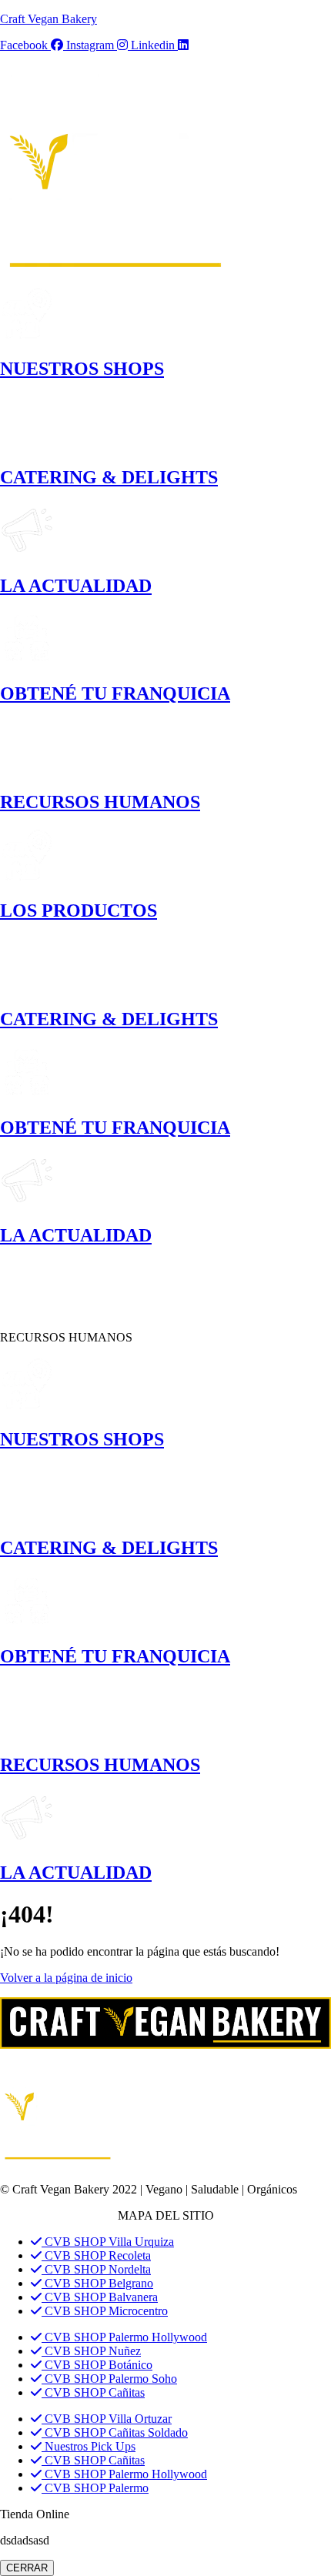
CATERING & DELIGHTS (109, 477)
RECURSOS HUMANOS (100, 802)
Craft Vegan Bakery (48, 19)
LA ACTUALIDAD (76, 586)
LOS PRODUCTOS (79, 910)
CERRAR (27, 2568)
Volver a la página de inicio (66, 1978)
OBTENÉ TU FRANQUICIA (115, 693)
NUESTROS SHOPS (82, 369)
